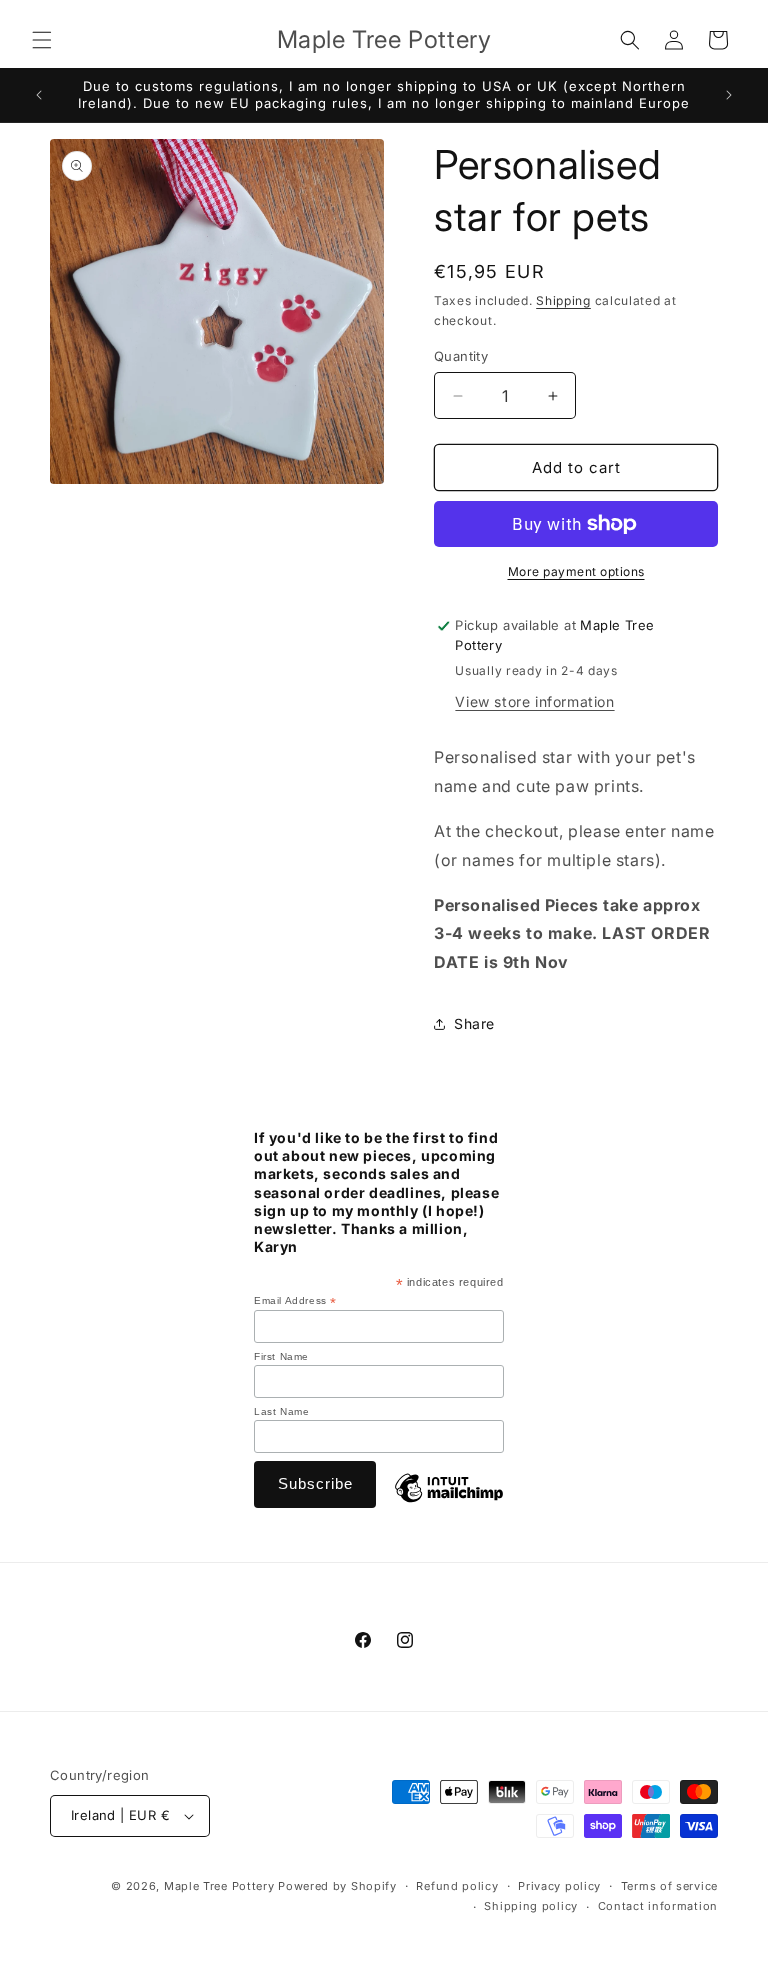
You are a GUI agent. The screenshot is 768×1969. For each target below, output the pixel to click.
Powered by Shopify (337, 1886)
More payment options (576, 571)
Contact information (658, 1906)
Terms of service (669, 1886)
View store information (534, 701)
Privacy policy (559, 1886)
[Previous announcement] (39, 95)
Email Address (295, 1301)
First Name (281, 1356)
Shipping (563, 300)
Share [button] (474, 1023)
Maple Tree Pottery (219, 1886)
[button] (42, 40)
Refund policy (457, 1886)
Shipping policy (531, 1906)
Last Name (281, 1411)
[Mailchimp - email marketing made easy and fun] (449, 1504)
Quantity (461, 356)
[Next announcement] (729, 95)
